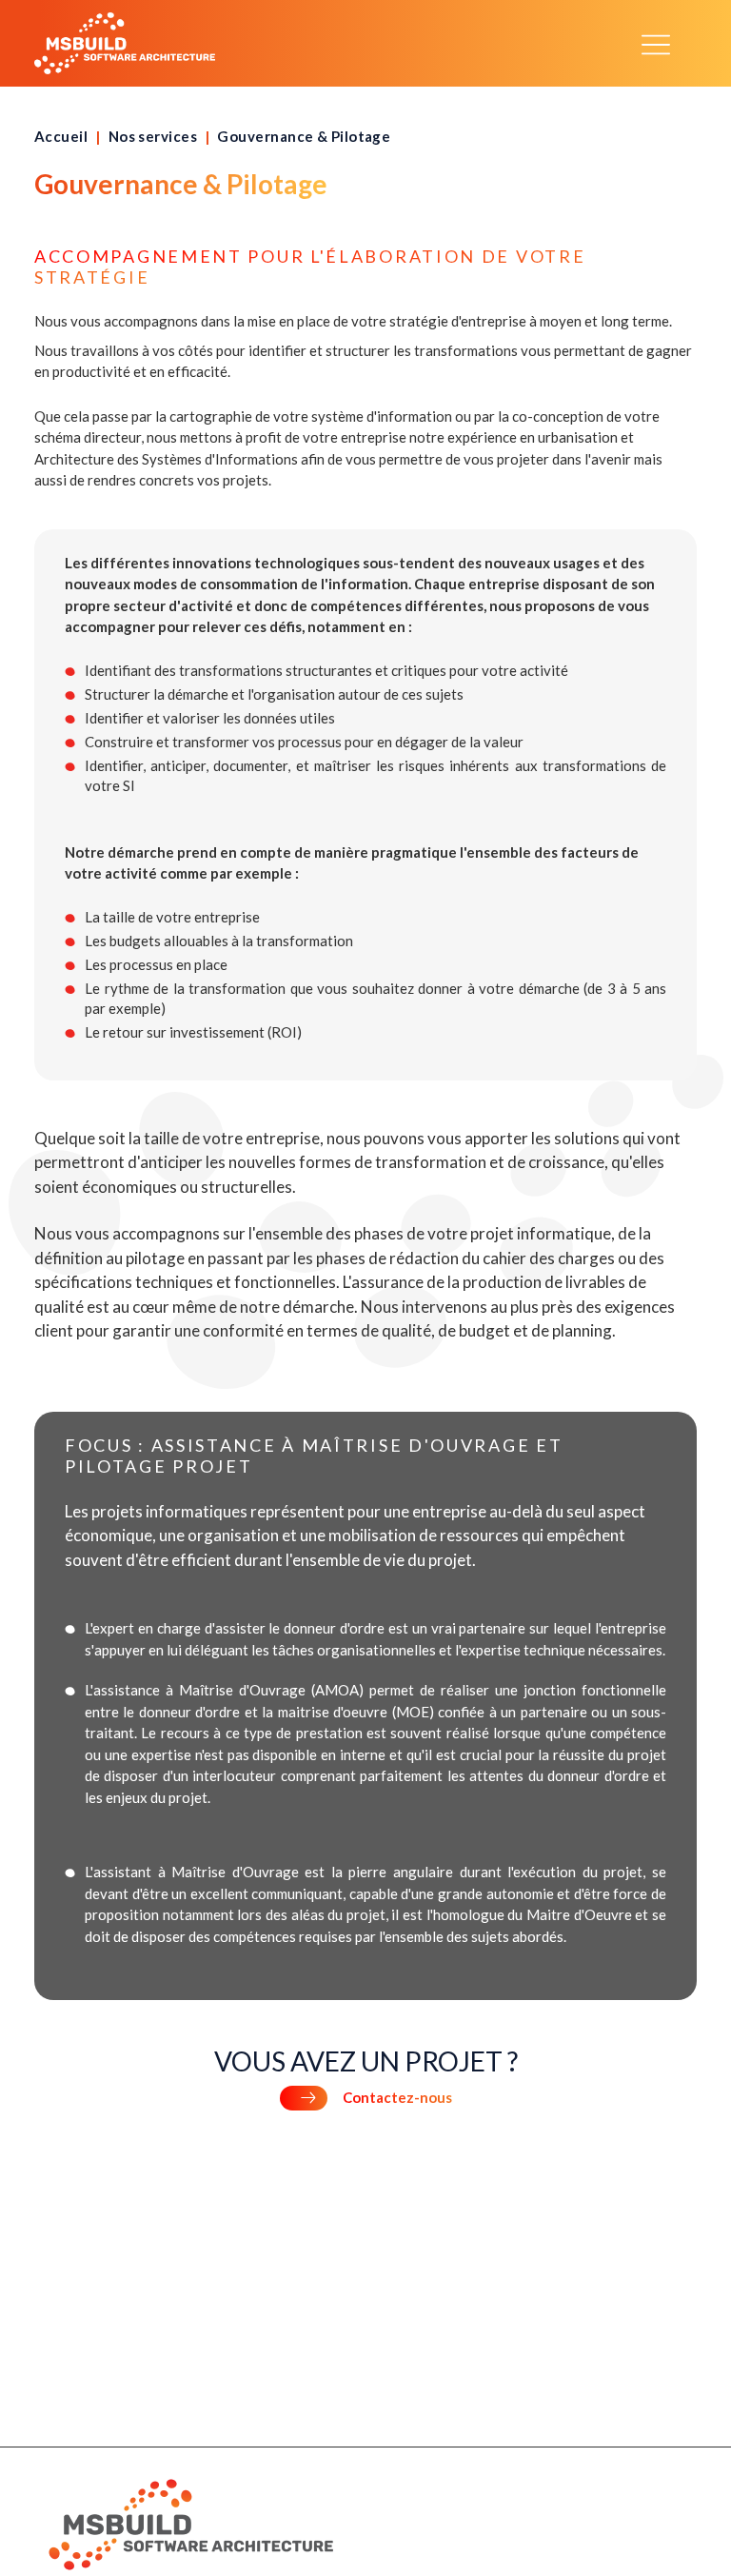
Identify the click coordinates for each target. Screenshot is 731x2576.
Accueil (61, 136)
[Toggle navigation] (656, 44)
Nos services (153, 136)
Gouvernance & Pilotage (304, 136)
